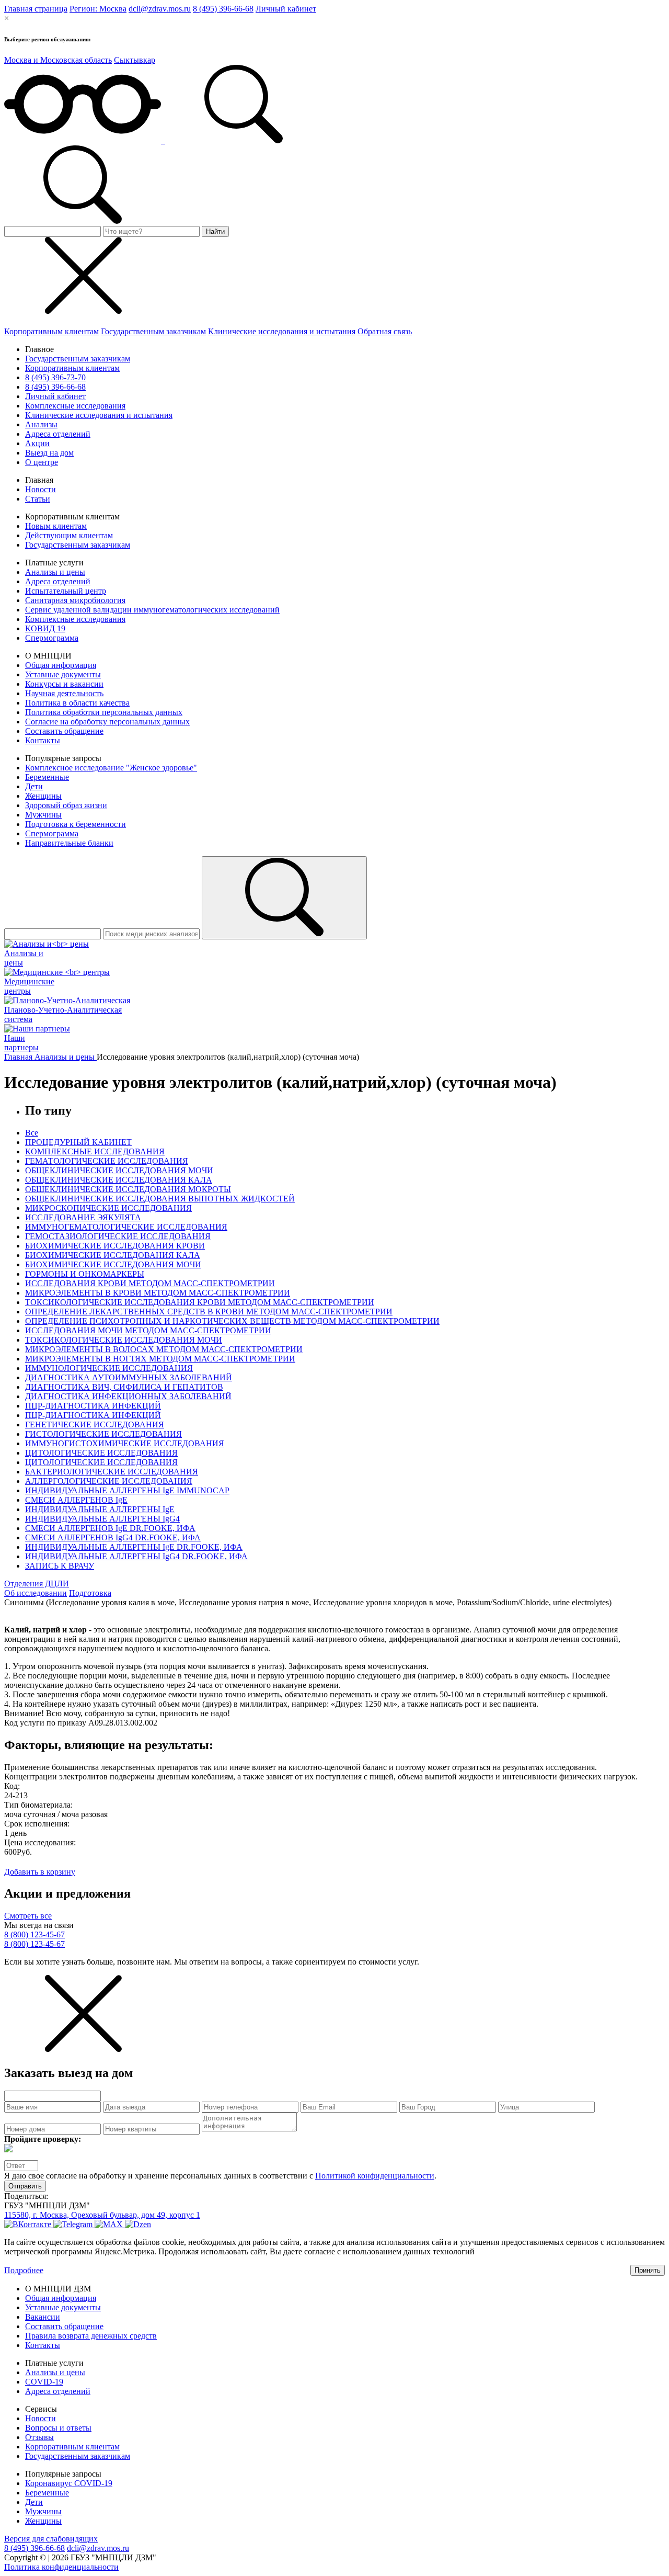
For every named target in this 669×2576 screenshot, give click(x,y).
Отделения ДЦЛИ (37, 1584)
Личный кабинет (286, 9)
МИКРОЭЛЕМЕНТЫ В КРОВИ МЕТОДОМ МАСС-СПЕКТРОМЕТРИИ (158, 1293)
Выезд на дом (49, 453)
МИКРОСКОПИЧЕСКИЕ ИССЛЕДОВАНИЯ (108, 1208)
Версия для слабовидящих (51, 2539)
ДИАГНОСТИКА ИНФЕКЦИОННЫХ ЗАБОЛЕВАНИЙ (128, 1396)
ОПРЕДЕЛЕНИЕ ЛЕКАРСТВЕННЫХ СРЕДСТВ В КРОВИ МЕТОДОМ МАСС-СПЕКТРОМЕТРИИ (209, 1312)
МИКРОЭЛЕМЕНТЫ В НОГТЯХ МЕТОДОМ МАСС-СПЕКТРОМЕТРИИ (160, 1359)
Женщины (43, 796)
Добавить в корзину (40, 1872)
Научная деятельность (64, 693)
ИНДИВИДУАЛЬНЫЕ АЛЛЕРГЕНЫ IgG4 (102, 1519)
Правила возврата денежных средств (91, 2336)
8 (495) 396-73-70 (55, 377)
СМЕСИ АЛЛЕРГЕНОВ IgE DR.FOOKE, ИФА (110, 1528)
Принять (648, 2270)
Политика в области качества (77, 703)
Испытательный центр (66, 591)
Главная (19, 1057)
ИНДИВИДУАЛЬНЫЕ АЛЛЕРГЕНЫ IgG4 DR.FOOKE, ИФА (136, 1556)
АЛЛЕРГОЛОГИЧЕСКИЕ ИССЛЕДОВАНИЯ (109, 1481)
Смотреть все (28, 1916)
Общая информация (61, 665)
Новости (41, 489)
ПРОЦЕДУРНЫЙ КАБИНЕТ (78, 1142)
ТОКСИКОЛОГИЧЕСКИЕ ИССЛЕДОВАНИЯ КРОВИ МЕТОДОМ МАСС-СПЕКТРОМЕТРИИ (200, 1302)
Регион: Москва (98, 9)
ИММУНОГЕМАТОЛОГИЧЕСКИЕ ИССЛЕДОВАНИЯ (126, 1227)
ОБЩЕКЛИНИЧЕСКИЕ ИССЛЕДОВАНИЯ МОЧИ (119, 1170)
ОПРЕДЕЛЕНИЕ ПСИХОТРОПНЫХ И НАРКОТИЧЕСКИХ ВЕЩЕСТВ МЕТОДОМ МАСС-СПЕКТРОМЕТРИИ (232, 1321)
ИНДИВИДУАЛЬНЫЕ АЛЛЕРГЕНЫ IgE (100, 1509)
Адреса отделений (58, 434)
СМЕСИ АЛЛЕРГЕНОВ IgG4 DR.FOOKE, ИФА (113, 1537)
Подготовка (90, 1593)
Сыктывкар (135, 60)
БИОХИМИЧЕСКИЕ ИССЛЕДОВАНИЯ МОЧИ (113, 1264)
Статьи (38, 499)
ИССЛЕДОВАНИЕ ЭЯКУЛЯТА (83, 1217)
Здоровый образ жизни (66, 805)
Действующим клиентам (69, 535)
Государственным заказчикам (153, 331)
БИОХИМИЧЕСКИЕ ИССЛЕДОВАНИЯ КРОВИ (115, 1246)
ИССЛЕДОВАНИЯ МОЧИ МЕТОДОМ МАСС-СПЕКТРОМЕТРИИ (148, 1330)
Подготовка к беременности (76, 824)
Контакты (43, 740)
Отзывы (39, 2437)
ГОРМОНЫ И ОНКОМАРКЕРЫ (85, 1274)
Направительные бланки (69, 843)
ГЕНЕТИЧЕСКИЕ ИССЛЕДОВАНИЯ (95, 1425)
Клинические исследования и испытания (282, 331)
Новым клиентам (56, 526)
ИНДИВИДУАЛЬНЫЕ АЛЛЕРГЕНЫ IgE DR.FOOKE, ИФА (134, 1547)
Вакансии (43, 2317)
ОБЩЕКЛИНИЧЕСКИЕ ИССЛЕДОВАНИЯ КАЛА (119, 1180)
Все (32, 1133)
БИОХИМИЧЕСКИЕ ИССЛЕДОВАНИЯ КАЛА (113, 1255)
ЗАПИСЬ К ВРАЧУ (60, 1566)
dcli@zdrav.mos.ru (160, 9)
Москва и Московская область (58, 60)
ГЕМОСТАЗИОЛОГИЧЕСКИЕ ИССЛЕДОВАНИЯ (118, 1236)
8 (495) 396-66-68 (223, 9)
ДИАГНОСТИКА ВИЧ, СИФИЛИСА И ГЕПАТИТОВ (124, 1387)
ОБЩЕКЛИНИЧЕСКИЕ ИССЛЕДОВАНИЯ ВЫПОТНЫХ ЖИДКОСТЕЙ (160, 1199)
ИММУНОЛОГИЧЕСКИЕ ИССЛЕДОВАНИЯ (109, 1368)
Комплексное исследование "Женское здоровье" (111, 768)
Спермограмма (52, 638)
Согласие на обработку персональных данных (107, 722)
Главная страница (36, 9)
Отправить (25, 2186)
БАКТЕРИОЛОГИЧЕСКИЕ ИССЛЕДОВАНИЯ (112, 1472)
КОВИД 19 (45, 628)
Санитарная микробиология (75, 600)
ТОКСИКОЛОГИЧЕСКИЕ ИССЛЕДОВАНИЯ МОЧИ (124, 1340)
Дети (34, 786)
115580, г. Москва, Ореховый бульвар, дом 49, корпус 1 (102, 2215)
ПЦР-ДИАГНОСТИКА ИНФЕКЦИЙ (93, 1406)
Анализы (41, 424)
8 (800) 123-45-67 (34, 1934)
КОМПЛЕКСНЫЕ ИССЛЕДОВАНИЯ (95, 1151)
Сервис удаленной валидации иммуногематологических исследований (152, 610)
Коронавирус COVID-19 (69, 2483)
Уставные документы (63, 674)
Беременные (47, 777)
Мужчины (43, 815)
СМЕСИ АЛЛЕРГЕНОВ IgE (76, 1500)
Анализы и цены (55, 572)
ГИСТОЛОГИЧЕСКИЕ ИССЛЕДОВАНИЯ (103, 1434)
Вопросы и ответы (58, 2428)
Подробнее (24, 2270)
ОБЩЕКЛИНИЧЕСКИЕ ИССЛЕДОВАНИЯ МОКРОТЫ (128, 1189)
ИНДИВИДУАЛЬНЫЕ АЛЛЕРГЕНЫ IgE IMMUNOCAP (127, 1490)
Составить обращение (64, 731)
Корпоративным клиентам (51, 331)
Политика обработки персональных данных (104, 712)
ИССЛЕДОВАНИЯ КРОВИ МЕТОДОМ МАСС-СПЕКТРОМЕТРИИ (150, 1283)
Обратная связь (385, 331)
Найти (215, 231)
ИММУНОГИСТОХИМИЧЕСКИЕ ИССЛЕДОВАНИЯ (125, 1443)
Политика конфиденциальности (61, 2567)
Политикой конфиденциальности (375, 2176)
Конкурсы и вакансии (64, 684)
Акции (37, 443)
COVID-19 (44, 2382)
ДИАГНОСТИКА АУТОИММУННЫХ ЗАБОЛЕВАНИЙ (129, 1377)
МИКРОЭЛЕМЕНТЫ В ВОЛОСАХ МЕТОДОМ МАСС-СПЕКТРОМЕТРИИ (164, 1349)
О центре (42, 462)
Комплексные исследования (75, 406)
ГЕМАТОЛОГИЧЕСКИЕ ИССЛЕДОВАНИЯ (107, 1161)
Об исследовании (36, 1593)
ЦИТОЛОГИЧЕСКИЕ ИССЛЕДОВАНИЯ (101, 1453)
